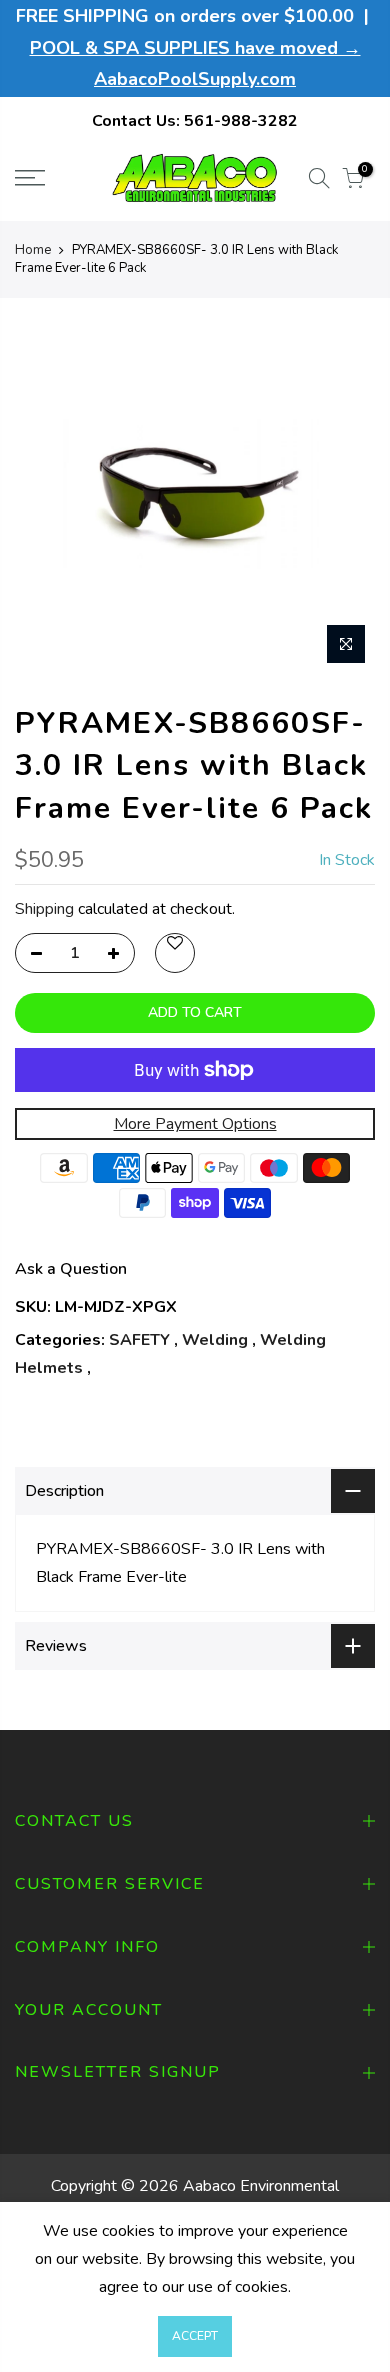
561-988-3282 (241, 121)
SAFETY (139, 1340)
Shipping (44, 909)
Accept (195, 2336)
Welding (215, 1340)
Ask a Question (71, 1269)
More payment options (195, 1124)
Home (33, 250)
